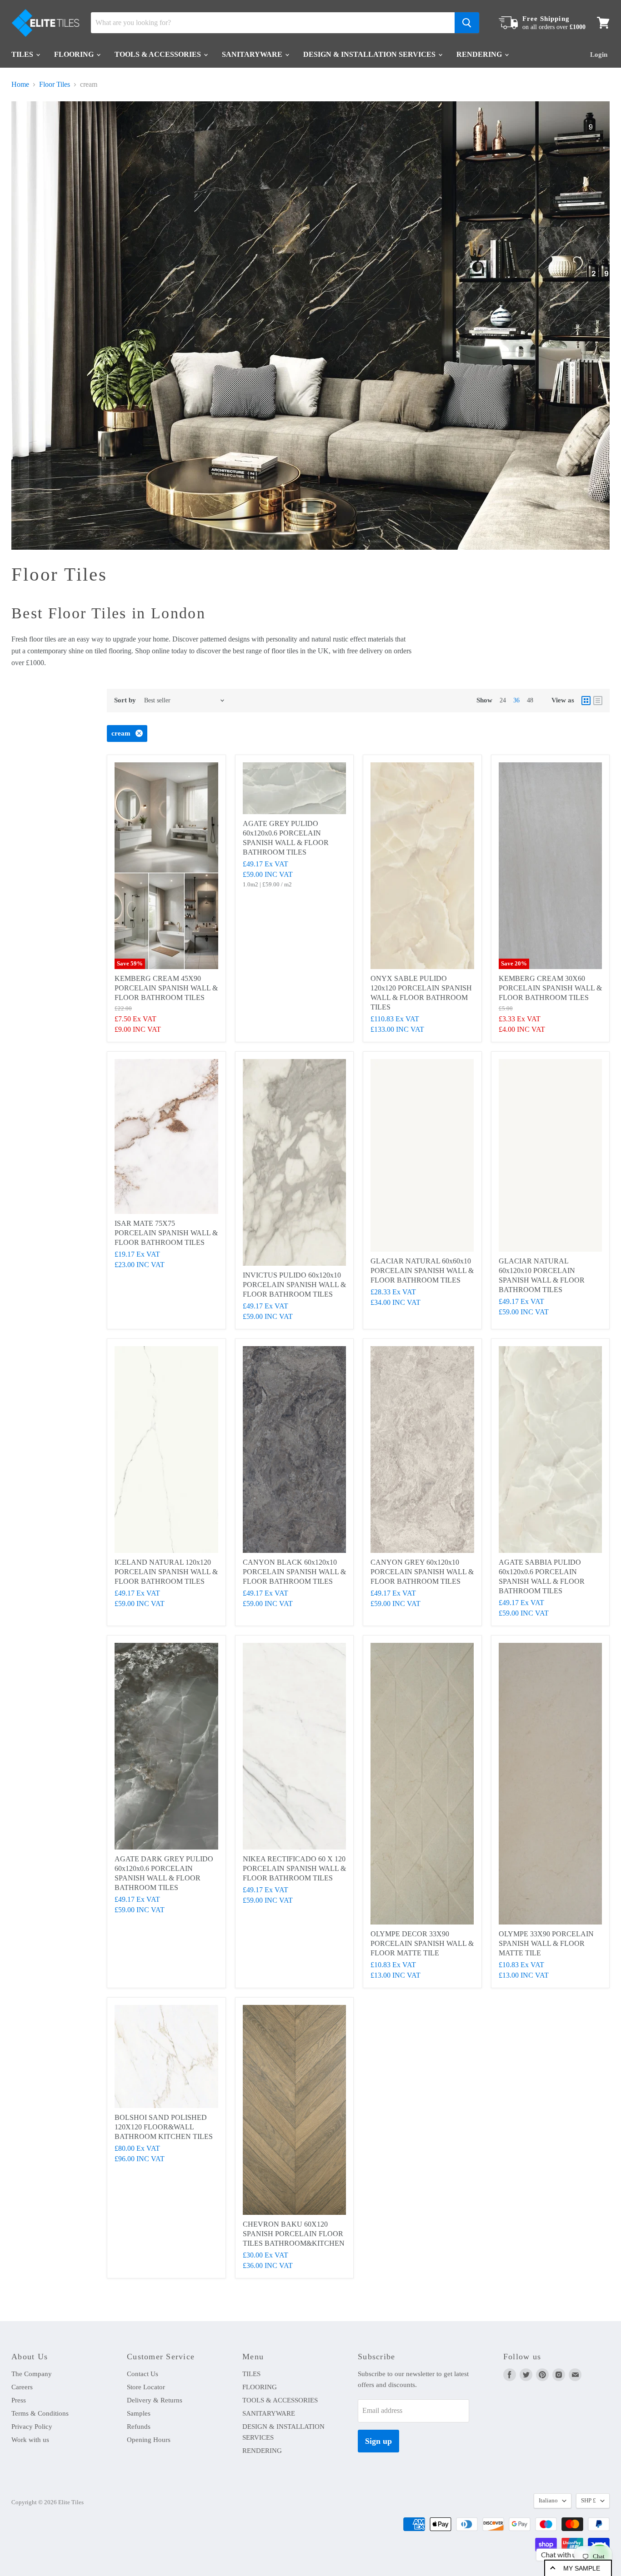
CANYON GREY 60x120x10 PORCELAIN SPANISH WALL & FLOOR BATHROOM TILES (422, 1572)
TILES (23, 54)
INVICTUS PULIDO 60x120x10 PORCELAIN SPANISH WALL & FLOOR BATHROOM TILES (294, 1285)
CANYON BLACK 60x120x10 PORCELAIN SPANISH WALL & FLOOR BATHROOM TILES (294, 1572)
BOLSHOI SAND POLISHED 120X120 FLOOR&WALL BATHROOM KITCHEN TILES (164, 2127)
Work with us (30, 2440)
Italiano (548, 2500)
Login (599, 55)
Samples (139, 2413)
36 (516, 700)
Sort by (125, 700)
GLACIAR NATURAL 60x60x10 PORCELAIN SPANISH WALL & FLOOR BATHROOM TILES (422, 1271)
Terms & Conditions (40, 2413)
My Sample (582, 2568)
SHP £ (588, 2500)
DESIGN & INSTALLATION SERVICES (370, 54)
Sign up (378, 2441)
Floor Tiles (55, 84)
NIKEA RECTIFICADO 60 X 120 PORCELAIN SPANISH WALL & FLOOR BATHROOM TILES (294, 1868)
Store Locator (146, 2387)
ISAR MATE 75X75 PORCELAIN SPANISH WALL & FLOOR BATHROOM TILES (166, 1233)
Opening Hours (149, 2440)
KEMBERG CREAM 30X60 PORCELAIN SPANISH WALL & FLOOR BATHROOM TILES (550, 988)
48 (530, 700)
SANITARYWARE (253, 54)
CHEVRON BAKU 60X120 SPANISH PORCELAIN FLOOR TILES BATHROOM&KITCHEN (294, 2234)
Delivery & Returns (155, 2400)
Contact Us (143, 2374)
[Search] (467, 23)
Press (19, 2400)
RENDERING (480, 54)
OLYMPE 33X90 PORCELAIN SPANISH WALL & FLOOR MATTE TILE (546, 1943)
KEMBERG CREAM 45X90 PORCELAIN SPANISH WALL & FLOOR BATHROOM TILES (166, 988)
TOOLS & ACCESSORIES (159, 54)
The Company (32, 2374)
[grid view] (586, 701)
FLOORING (75, 54)
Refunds (139, 2427)
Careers (22, 2387)
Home (20, 84)
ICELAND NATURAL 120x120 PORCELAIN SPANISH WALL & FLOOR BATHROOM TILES (166, 1572)
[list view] (598, 701)
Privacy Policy (32, 2427)
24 (503, 700)
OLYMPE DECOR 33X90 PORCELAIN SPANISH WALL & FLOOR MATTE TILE (422, 1943)
